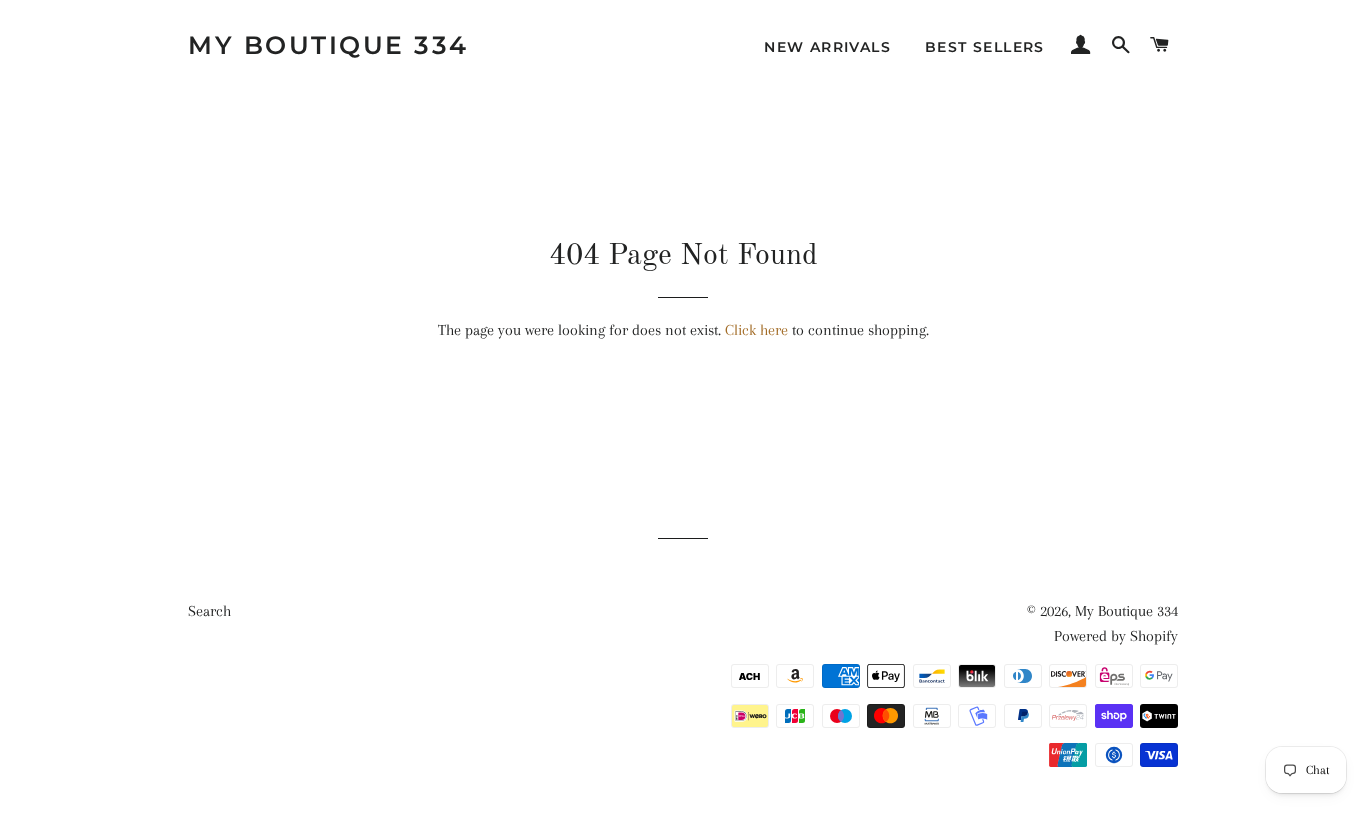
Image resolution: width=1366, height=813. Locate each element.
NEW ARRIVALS (827, 47)
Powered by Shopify (1116, 636)
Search (209, 611)
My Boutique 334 (328, 45)
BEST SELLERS (985, 47)
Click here (756, 330)
